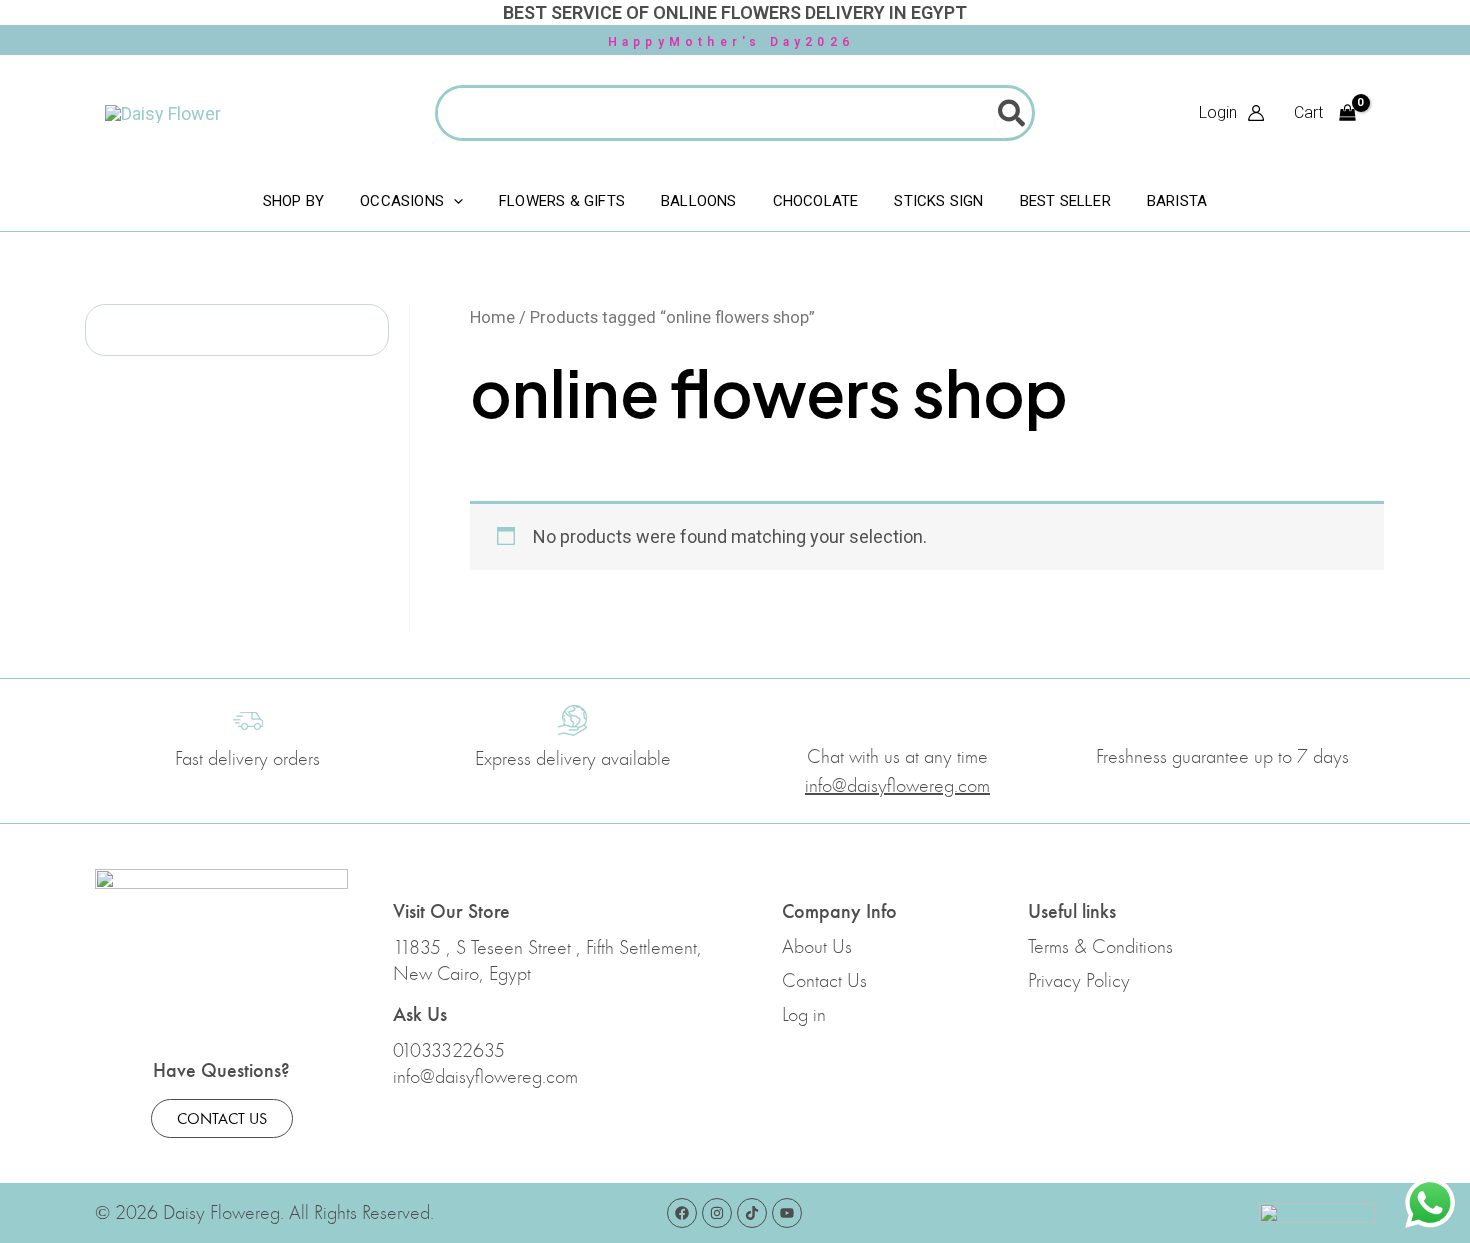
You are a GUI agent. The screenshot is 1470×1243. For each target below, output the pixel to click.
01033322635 (449, 1051)
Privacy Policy (1079, 981)
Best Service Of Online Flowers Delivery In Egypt (735, 12)
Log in (804, 1015)
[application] (453, 201)
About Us (817, 947)
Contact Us (824, 981)
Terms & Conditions (1100, 947)
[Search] (1012, 113)
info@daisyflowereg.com (485, 1077)
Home (492, 317)
